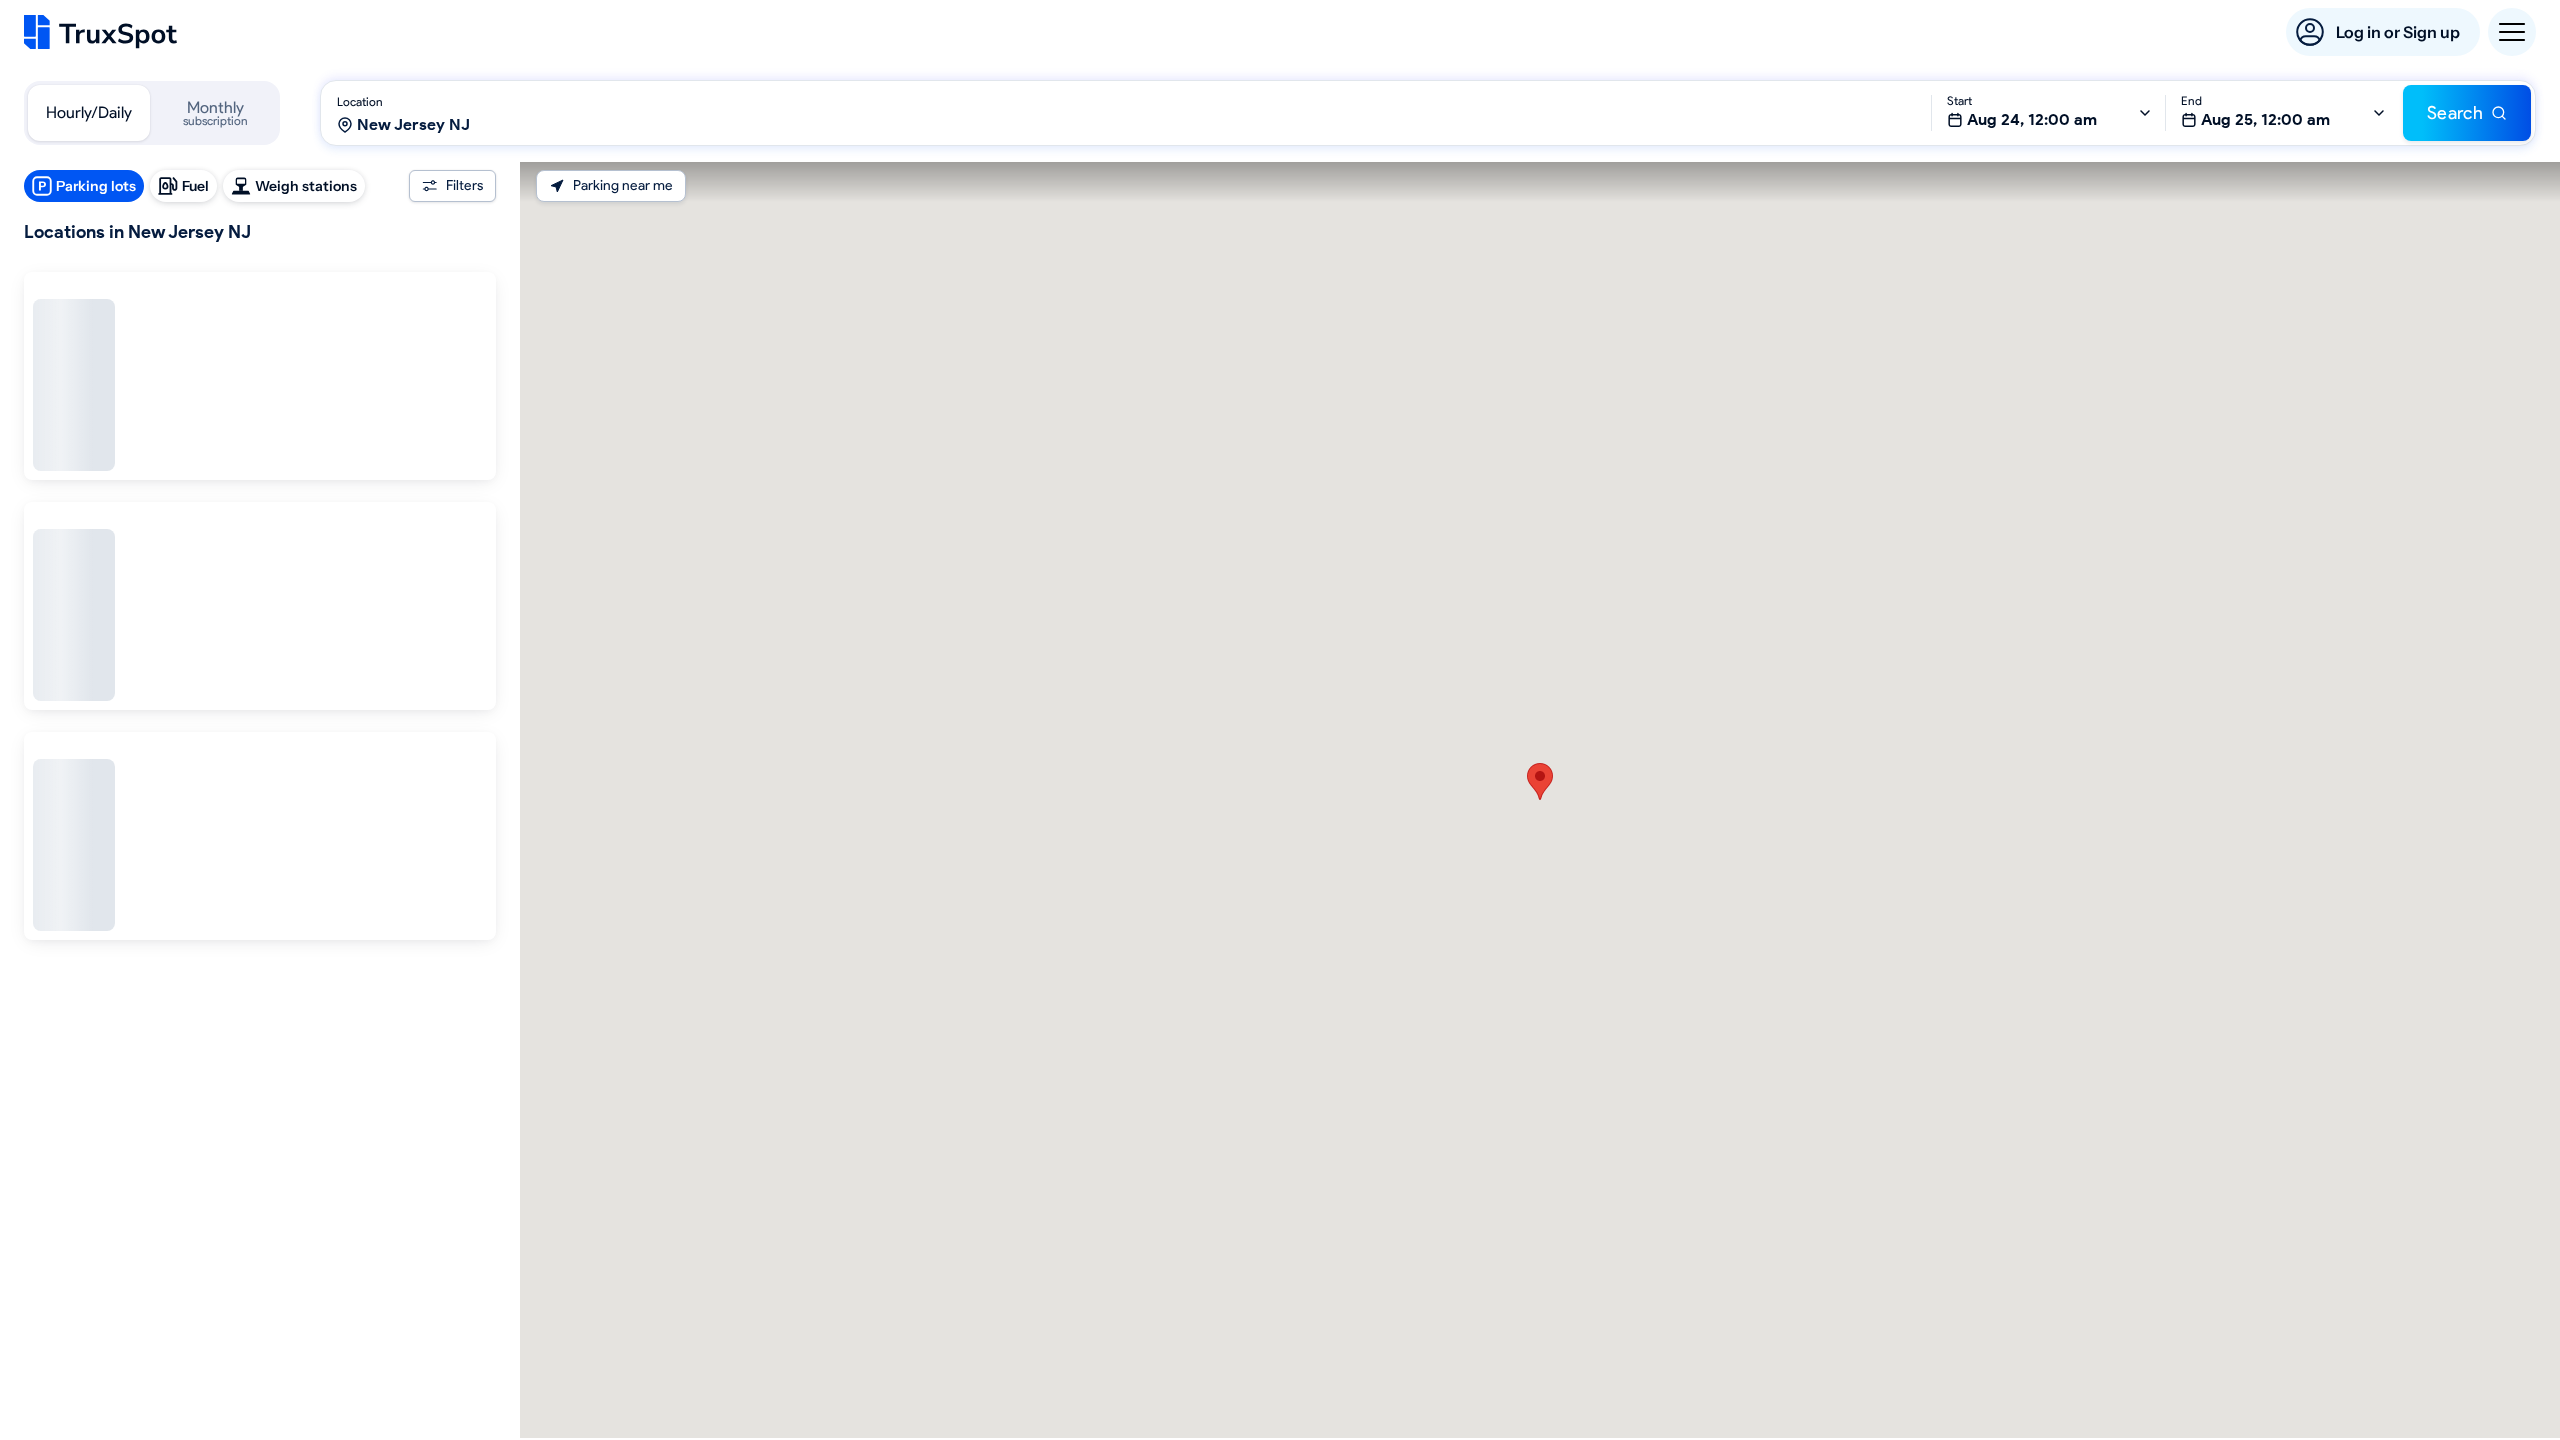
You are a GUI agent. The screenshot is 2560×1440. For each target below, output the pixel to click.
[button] (1540, 781)
